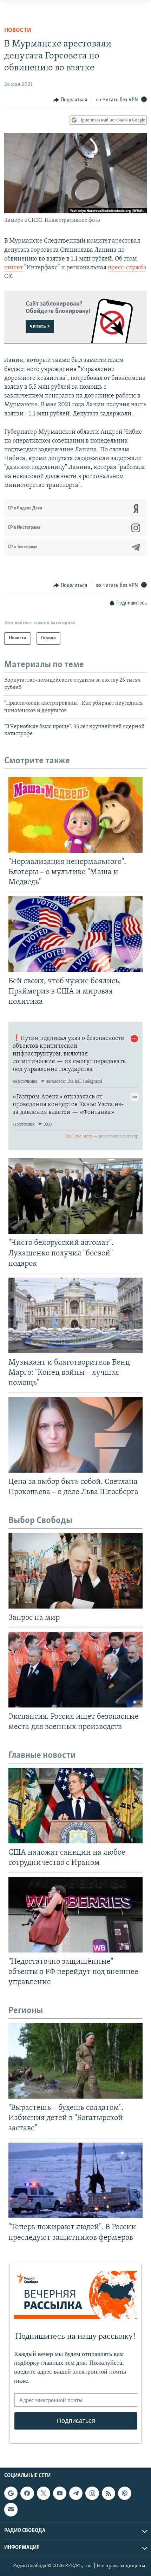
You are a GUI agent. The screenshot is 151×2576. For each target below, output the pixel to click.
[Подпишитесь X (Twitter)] (44, 2493)
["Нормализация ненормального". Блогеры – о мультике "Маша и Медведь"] (75, 815)
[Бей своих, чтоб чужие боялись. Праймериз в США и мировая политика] (75, 934)
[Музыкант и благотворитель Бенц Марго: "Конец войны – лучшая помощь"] (75, 1315)
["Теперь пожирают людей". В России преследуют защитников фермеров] (75, 2180)
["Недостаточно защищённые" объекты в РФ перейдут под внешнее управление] (75, 1915)
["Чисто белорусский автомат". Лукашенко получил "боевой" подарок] (75, 1196)
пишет (14, 268)
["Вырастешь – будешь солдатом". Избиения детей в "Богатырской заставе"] (75, 2061)
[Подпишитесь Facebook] (27, 2493)
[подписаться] (11, 2509)
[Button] (70, 100)
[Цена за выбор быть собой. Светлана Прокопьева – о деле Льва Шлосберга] (75, 1435)
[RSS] (109, 2493)
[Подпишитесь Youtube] (60, 2493)
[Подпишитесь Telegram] (76, 2493)
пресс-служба (127, 268)
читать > (40, 326)
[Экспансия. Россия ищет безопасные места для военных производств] (75, 1670)
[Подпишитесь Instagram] (92, 2493)
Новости (18, 31)
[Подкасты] (125, 2493)
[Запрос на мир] (75, 1571)
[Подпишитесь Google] (11, 2493)
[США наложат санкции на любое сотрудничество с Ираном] (75, 1806)
